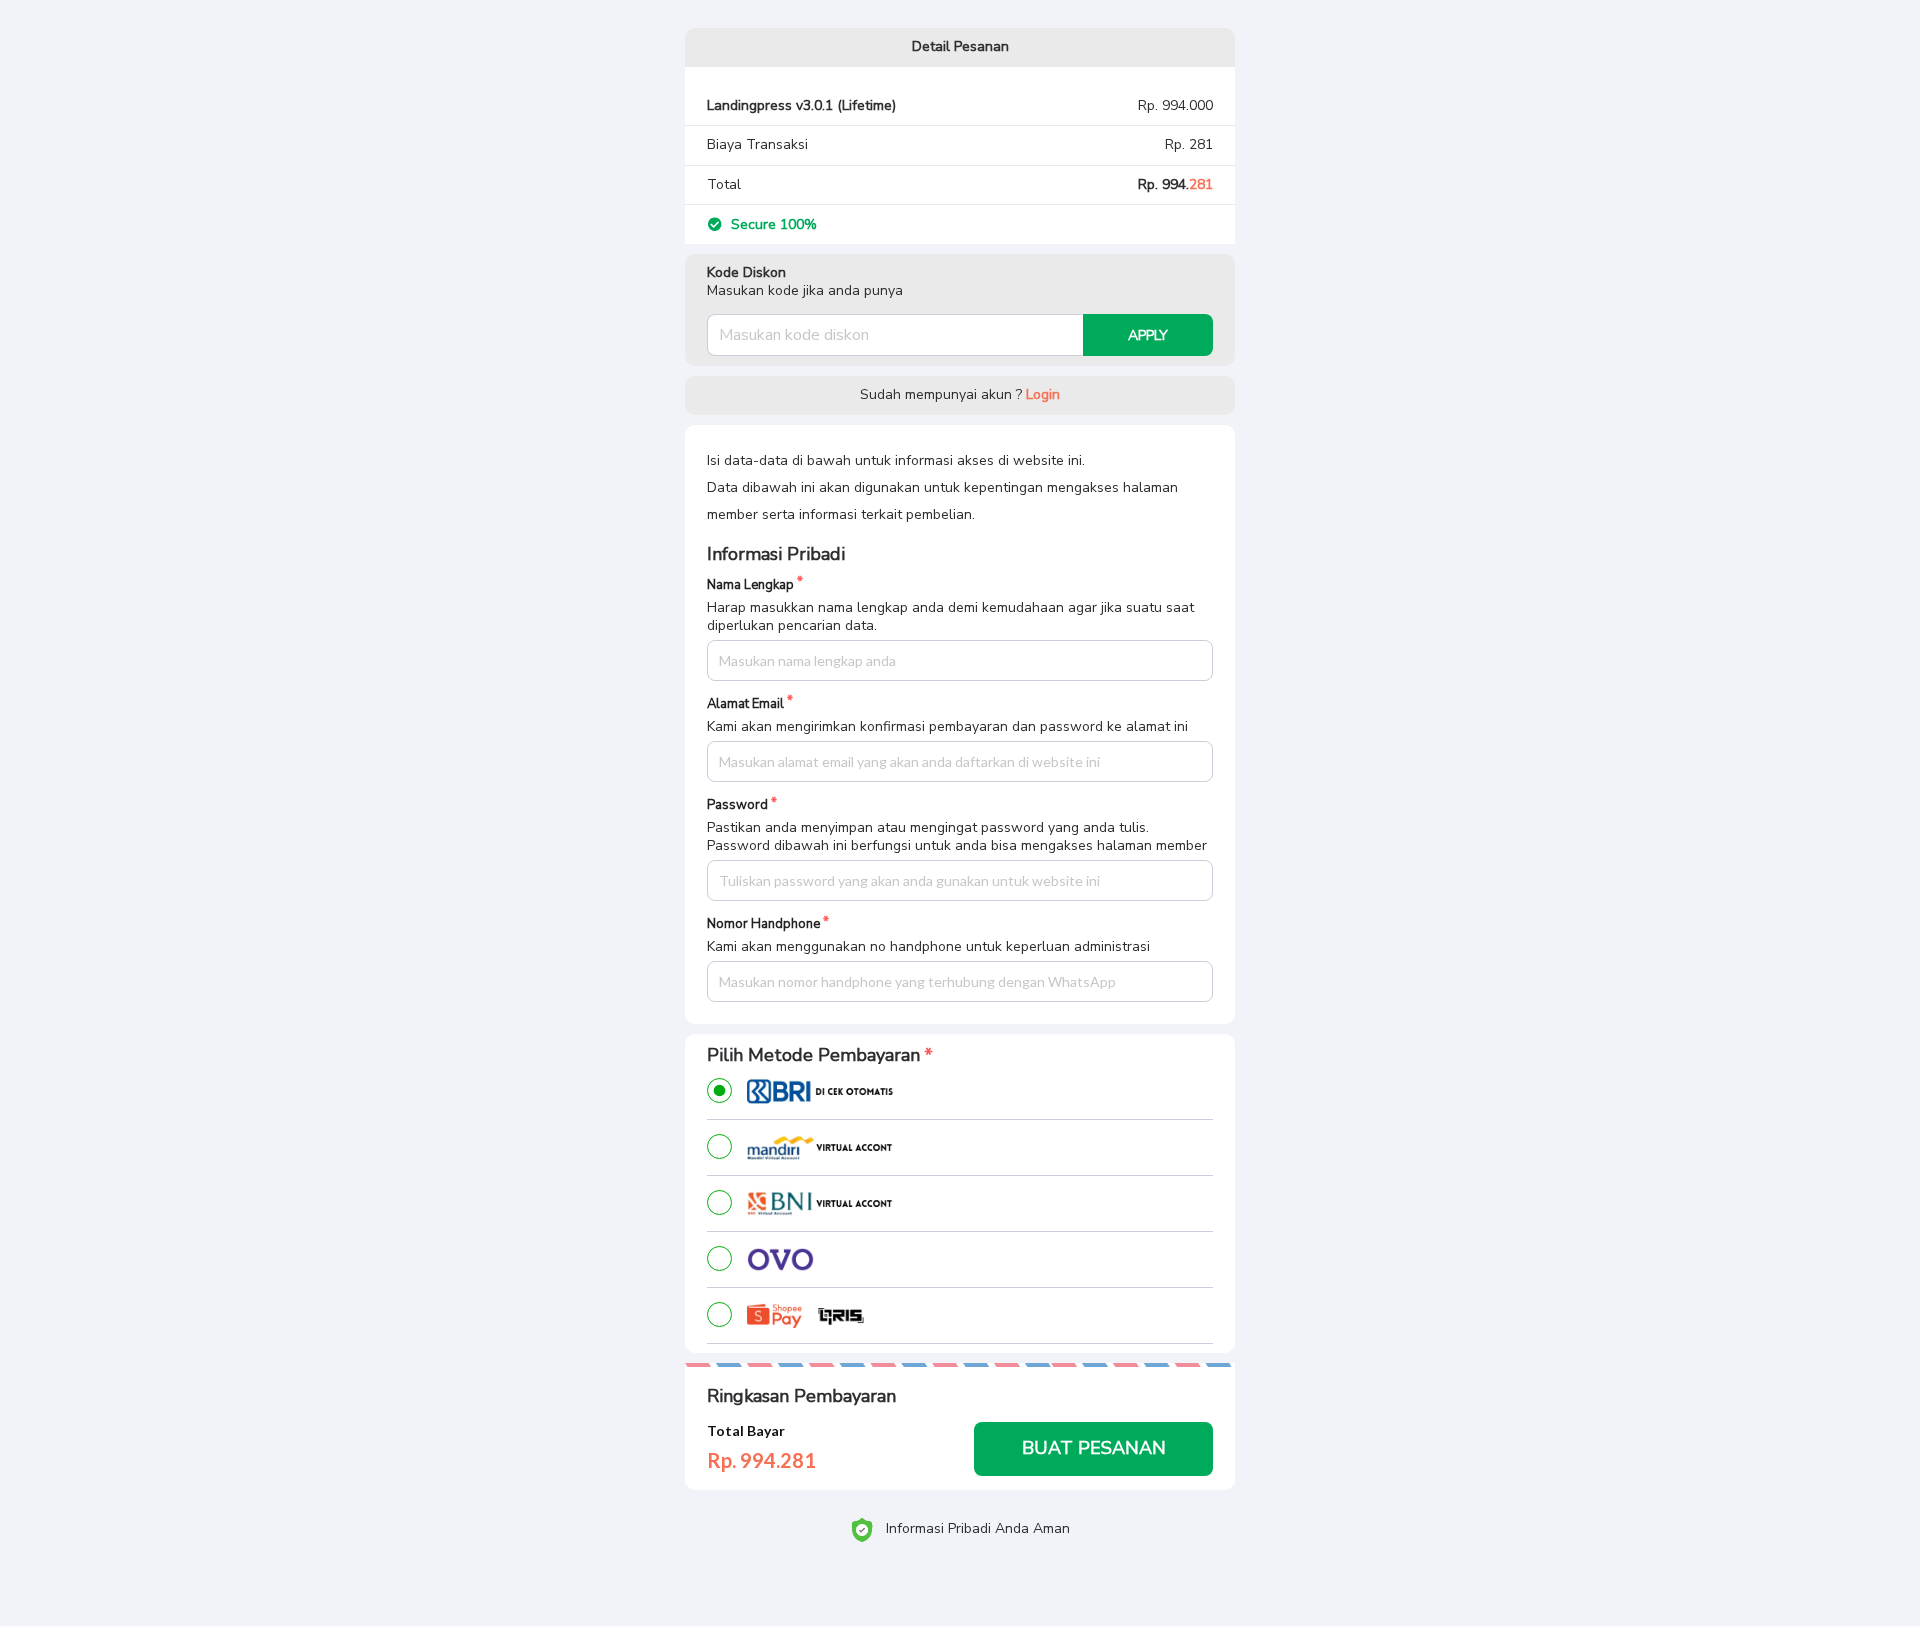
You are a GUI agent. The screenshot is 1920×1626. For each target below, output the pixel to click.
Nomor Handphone (763, 924)
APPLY (1148, 335)
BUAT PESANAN (1094, 1448)
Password (737, 805)
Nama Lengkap (750, 585)
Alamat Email (745, 704)
